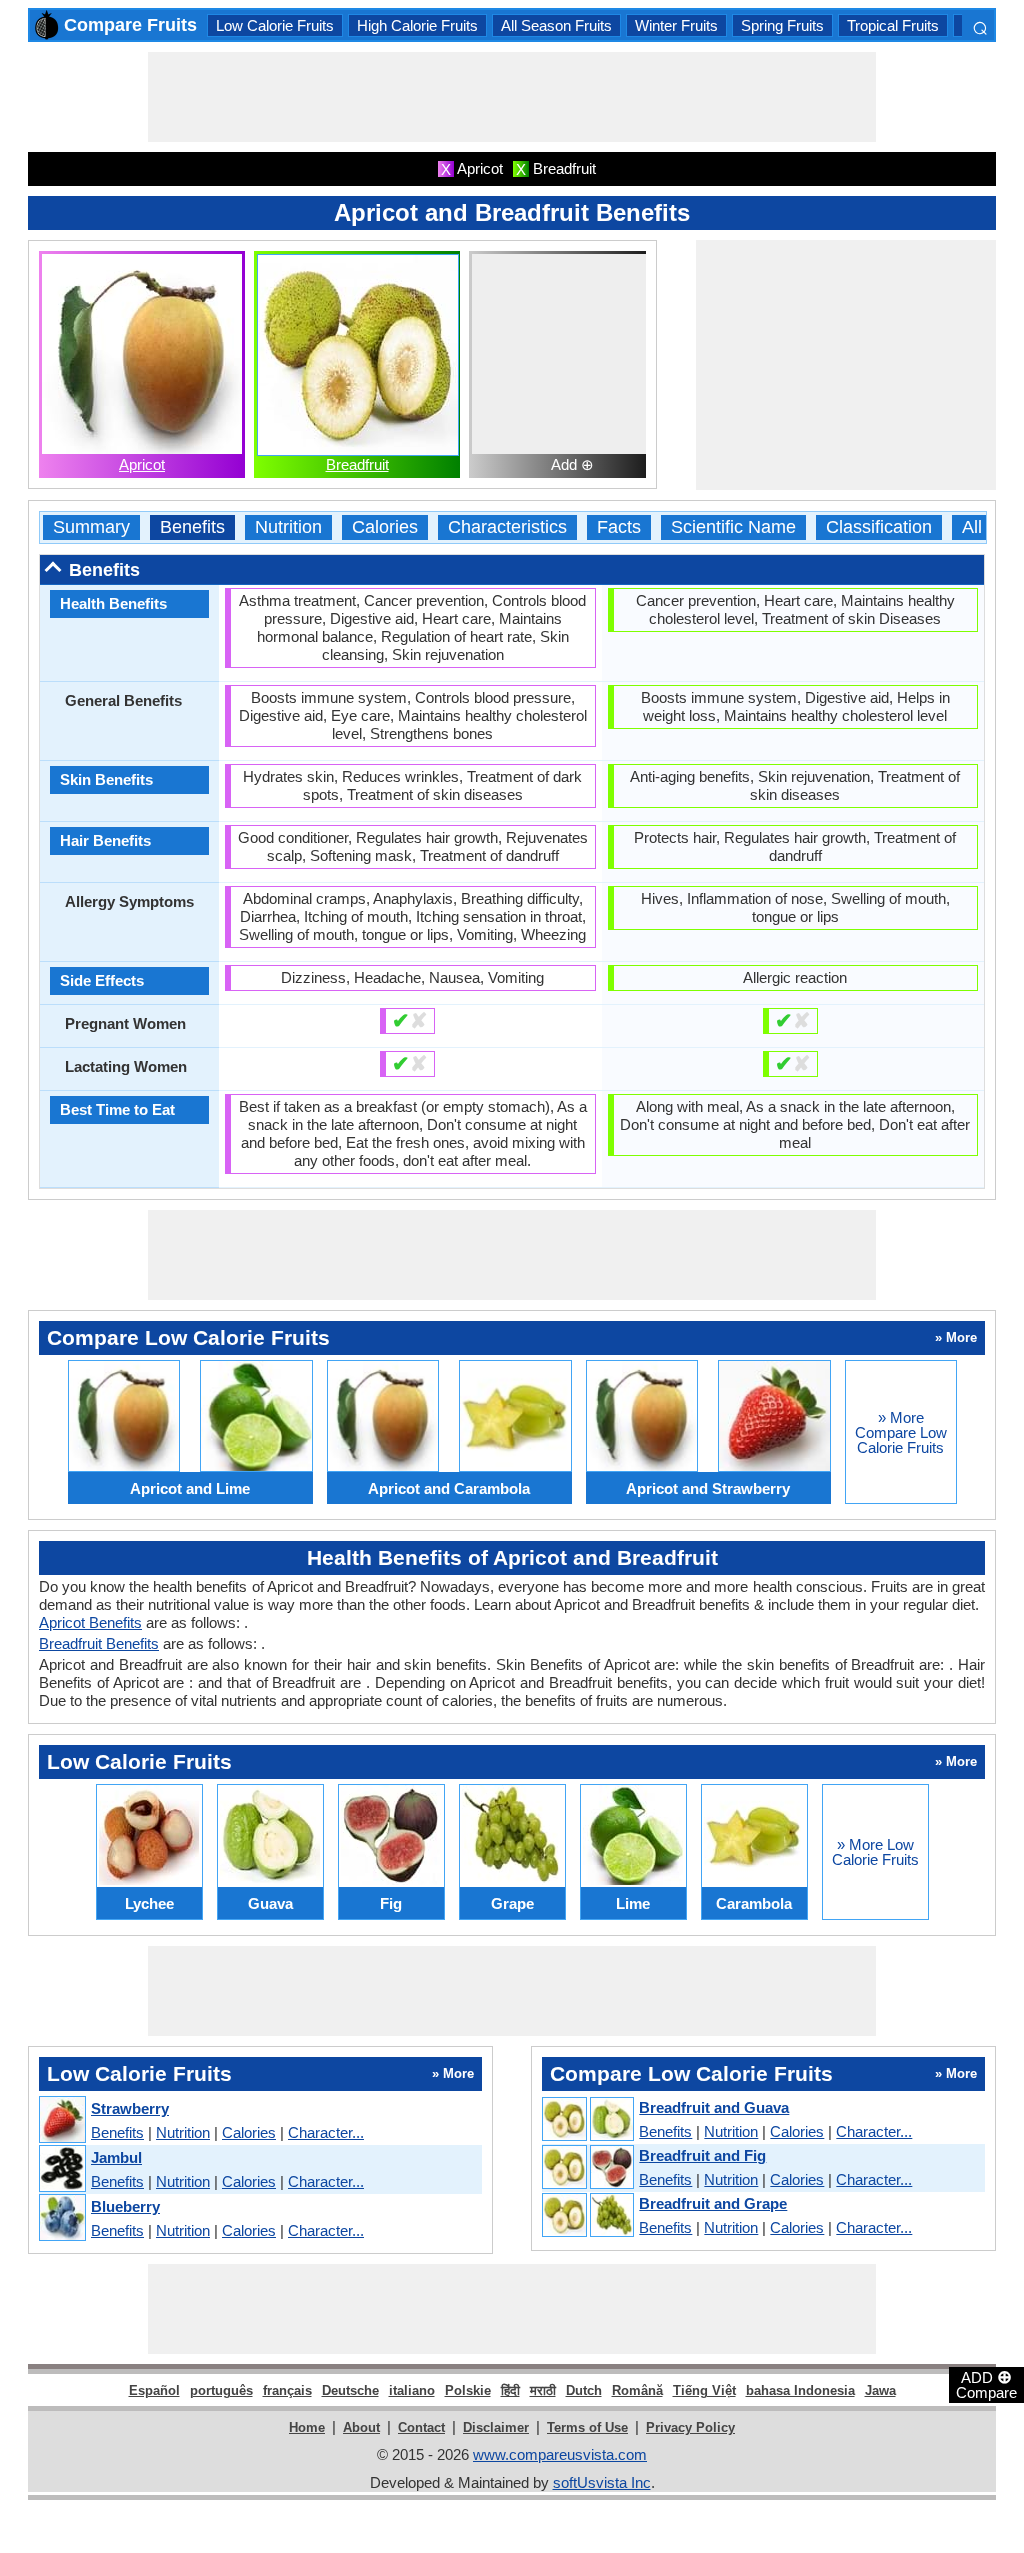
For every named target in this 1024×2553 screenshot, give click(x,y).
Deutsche (350, 2390)
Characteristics (507, 527)
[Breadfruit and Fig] (587, 2168)
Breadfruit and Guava (714, 2107)
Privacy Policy (690, 2427)
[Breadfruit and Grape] (587, 2216)
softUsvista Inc (602, 2482)
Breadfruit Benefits (99, 1643)
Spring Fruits (782, 25)
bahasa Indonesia (800, 2390)
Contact (421, 2427)
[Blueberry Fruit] (61, 2218)
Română (637, 2390)
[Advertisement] (512, 97)
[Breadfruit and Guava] (587, 2120)
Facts (619, 527)
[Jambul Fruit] (61, 2169)
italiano (412, 2390)
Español (154, 2390)
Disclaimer (496, 2427)
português (221, 2390)
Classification (879, 527)
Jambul (116, 2157)
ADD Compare (986, 2384)
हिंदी (510, 2390)
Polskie (468, 2390)
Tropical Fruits (893, 25)
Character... (326, 2132)
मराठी (543, 2390)
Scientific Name (733, 527)
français (287, 2390)
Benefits (192, 527)
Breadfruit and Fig (702, 2155)
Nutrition (288, 527)
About (361, 2427)
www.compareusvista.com (560, 2454)
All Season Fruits (556, 25)
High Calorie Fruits (417, 25)
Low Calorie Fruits (275, 25)
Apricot (142, 464)
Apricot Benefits (90, 1622)
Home (307, 2427)
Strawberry (130, 2108)
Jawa (880, 2390)
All (972, 527)
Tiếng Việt (704, 2390)
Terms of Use (587, 2427)
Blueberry (125, 2206)
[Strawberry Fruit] (61, 2120)
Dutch (584, 2390)
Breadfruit (357, 464)
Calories (385, 527)
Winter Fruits (676, 25)
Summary (91, 527)
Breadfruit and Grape (713, 2203)
